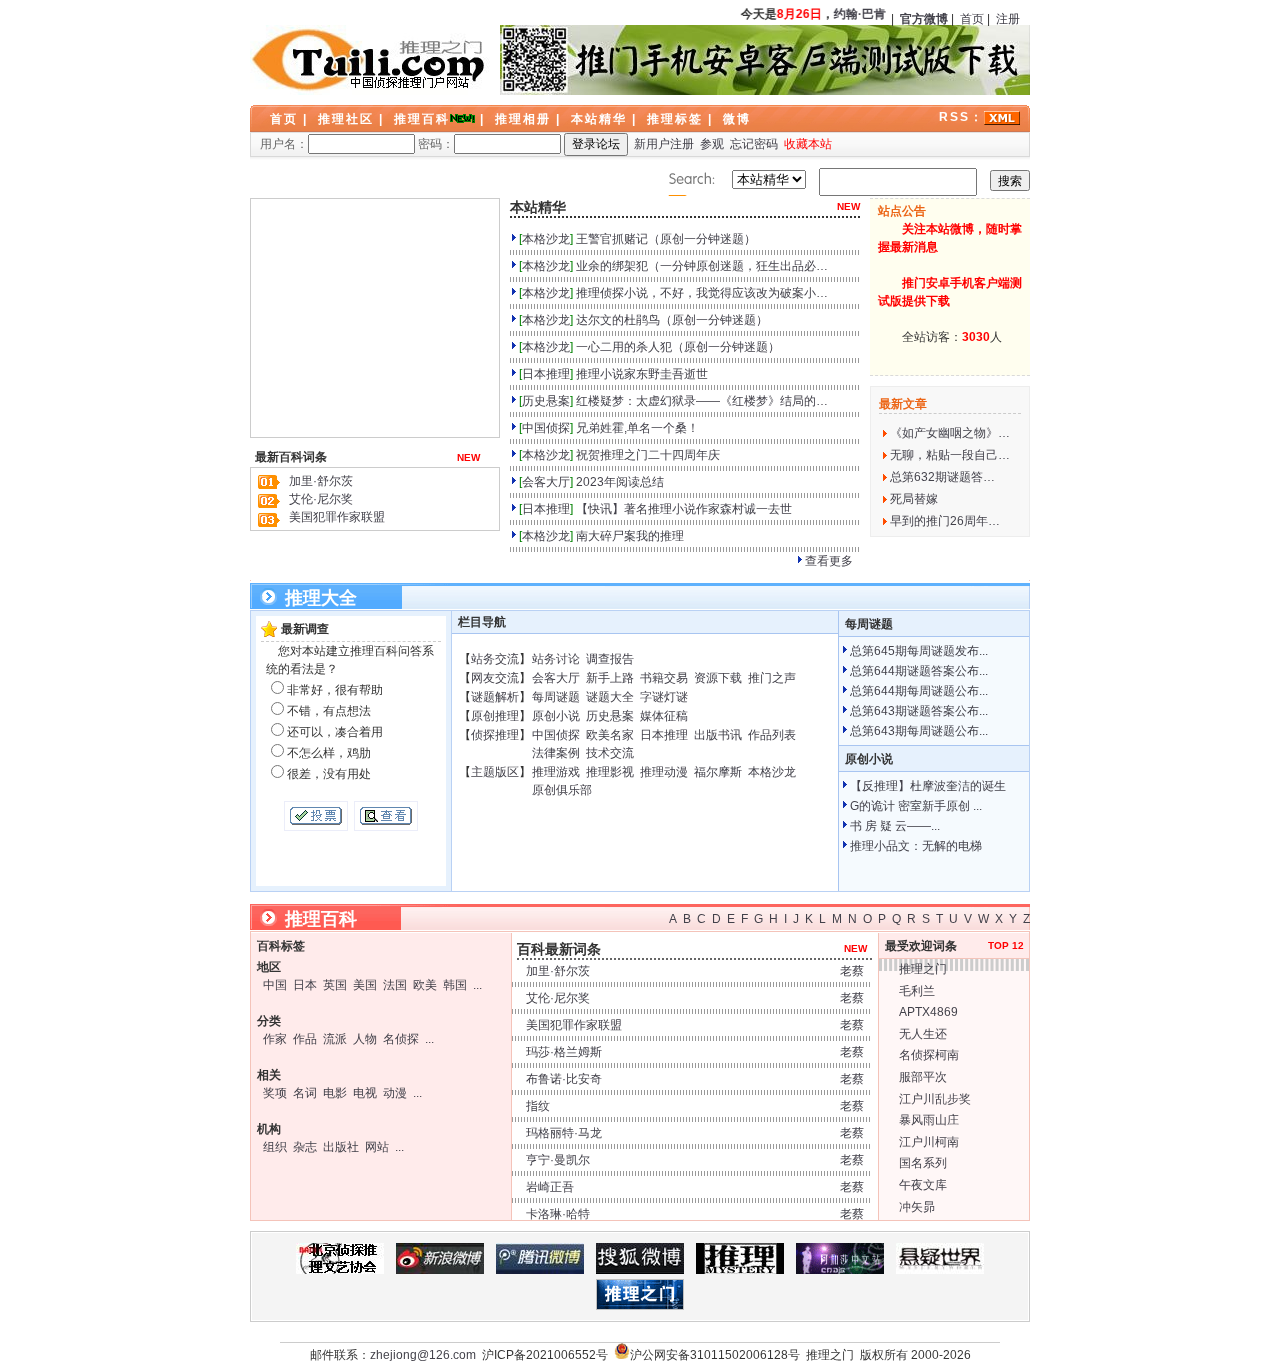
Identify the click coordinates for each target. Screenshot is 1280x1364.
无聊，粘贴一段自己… (950, 455)
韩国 (455, 985)
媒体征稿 (664, 716)
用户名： (284, 144)
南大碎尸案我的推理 (630, 536)
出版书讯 (718, 735)
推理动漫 (664, 772)
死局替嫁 (914, 499)
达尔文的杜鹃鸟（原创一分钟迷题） (672, 320)
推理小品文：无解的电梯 (916, 846)
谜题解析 (495, 697)
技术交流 (610, 753)
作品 (305, 1039)
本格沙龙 (546, 239)
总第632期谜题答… (942, 477)
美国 (365, 985)
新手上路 (610, 678)
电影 (335, 1093)
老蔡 (852, 971)
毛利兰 (917, 991)
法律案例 (556, 753)
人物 (365, 1039)
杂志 (305, 1147)
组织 (275, 1147)
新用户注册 (664, 144)
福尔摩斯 (718, 772)
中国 (275, 985)
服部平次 (923, 1077)
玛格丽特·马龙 (564, 1133)
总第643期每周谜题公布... (919, 731)
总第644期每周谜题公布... (919, 691)
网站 (377, 1147)
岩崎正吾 (550, 1187)
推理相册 (523, 119)
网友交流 (495, 678)
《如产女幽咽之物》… (950, 433)
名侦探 (401, 1039)
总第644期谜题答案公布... (919, 671)
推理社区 (346, 119)
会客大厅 (546, 482)
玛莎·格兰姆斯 (564, 1052)
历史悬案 (546, 401)
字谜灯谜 (664, 697)
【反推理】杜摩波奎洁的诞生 (928, 786)
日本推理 (546, 374)
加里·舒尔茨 (321, 481)
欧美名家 (610, 735)
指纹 (538, 1106)
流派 (335, 1039)
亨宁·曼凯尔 (558, 1160)
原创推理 (495, 716)
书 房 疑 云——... (895, 826)
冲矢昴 (917, 1207)
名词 (305, 1093)
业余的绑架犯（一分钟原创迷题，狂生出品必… (702, 266)
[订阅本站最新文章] (1002, 117)
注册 (1008, 19)
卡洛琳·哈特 (558, 1214)
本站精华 (599, 119)
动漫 (395, 1093)
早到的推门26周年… (945, 521)
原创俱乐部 (562, 790)
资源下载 (718, 678)
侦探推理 (495, 735)
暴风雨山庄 (929, 1120)
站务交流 (495, 659)
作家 (275, 1039)
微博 (737, 119)
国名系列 (923, 1163)
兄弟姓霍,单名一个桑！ (637, 428)
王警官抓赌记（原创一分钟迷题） (666, 239)
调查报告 (610, 659)
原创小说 (556, 716)
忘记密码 (754, 144)
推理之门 (923, 969)
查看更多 (829, 561)
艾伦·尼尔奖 (321, 499)
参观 (712, 144)
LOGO (370, 60)
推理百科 (422, 119)
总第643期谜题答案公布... (919, 711)
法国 (395, 985)
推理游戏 (556, 772)
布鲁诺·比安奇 (564, 1079)
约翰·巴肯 (856, 14)
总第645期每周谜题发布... (919, 651)
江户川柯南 (929, 1142)
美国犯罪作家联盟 (337, 517)
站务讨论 (556, 659)
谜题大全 (610, 697)
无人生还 (923, 1034)
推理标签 (675, 119)
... (477, 985)
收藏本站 (808, 144)
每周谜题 (556, 697)
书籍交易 (664, 678)
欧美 (425, 985)
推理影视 (610, 772)
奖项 (275, 1093)
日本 (305, 985)
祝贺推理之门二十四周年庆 (648, 455)
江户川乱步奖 (935, 1099)
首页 (972, 19)
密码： (436, 144)
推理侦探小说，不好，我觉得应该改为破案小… (702, 293)
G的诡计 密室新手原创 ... (916, 806)
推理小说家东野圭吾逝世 (642, 374)
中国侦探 (546, 428)
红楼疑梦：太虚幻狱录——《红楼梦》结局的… (702, 401)
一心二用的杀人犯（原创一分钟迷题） (678, 347)
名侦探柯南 (929, 1055)
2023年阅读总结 (620, 482)
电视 (365, 1093)
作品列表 (772, 735)
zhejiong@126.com (423, 1355)
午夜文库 (923, 1185)
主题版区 (495, 772)
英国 (335, 985)
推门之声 (772, 678)
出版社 (341, 1147)
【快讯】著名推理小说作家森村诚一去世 (684, 509)
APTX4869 (928, 1012)
